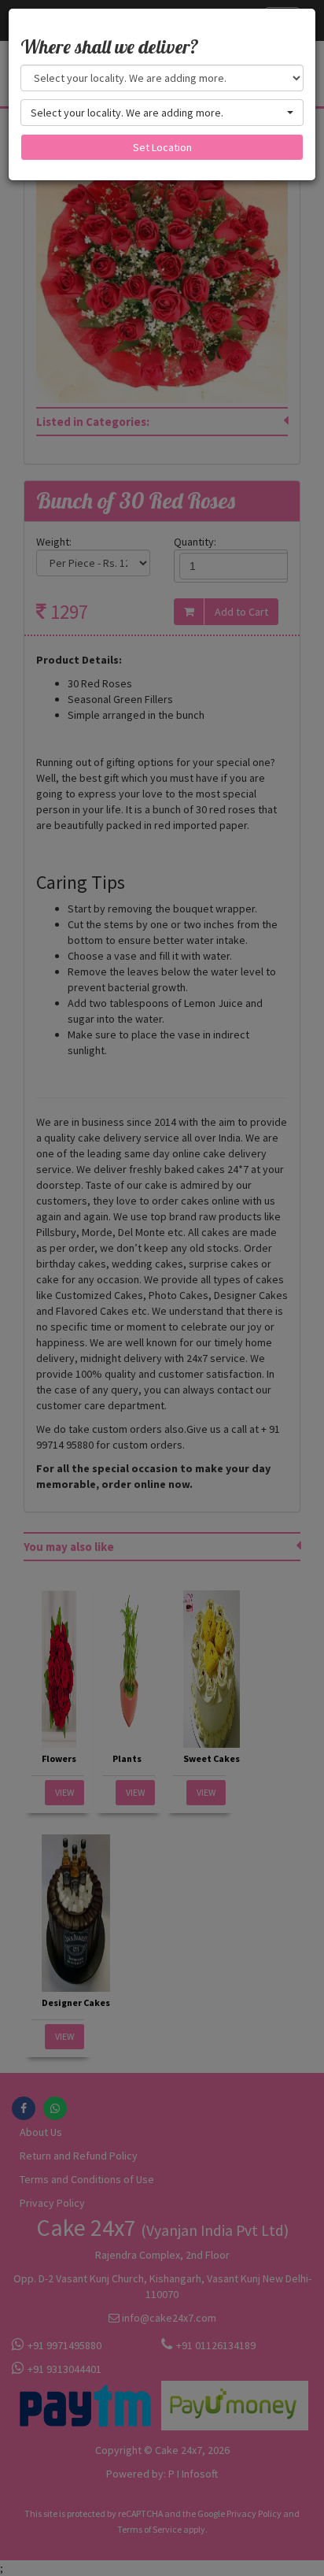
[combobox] (162, 113)
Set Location (162, 147)
